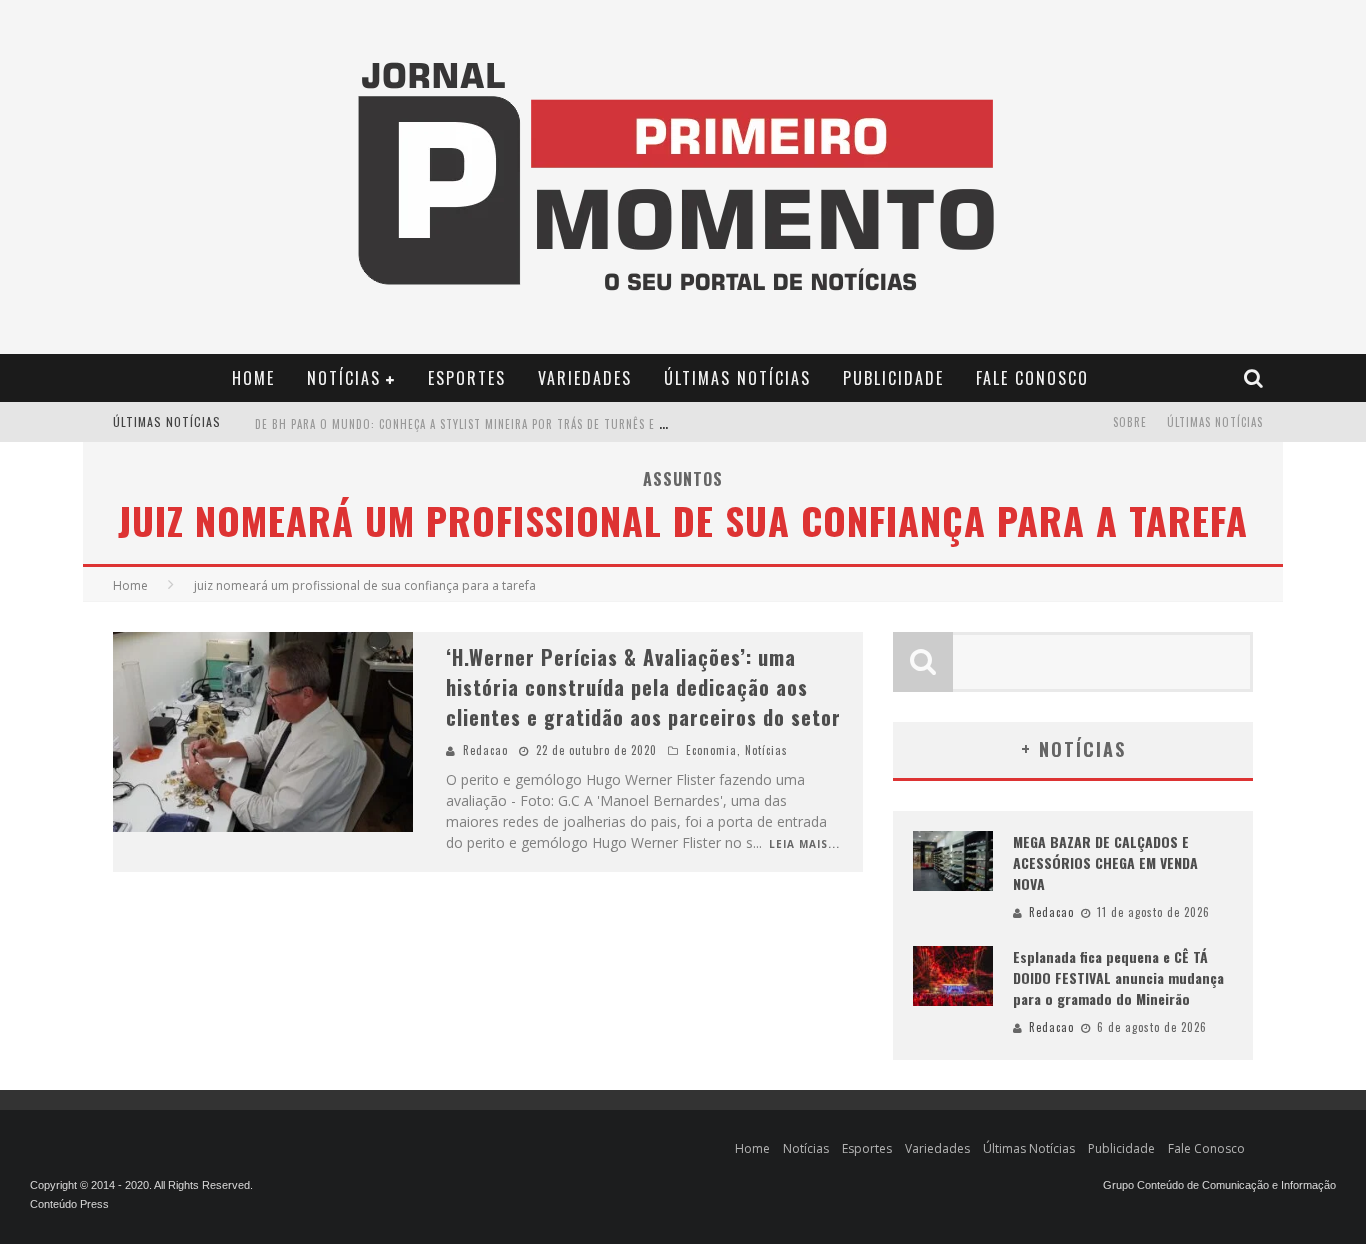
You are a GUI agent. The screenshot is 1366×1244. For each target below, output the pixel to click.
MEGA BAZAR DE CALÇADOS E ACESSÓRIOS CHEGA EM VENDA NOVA (1105, 862)
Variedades (585, 378)
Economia (711, 750)
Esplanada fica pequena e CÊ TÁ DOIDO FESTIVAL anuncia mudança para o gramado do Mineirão (1118, 977)
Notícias (344, 378)
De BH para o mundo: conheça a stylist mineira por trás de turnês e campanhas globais (511, 424)
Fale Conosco (1032, 378)
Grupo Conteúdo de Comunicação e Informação (1219, 1185)
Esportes (467, 378)
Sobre (1130, 422)
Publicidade (893, 378)
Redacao (485, 750)
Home (253, 378)
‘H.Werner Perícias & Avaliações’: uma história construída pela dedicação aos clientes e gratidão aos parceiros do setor (643, 687)
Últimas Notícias (737, 378)
